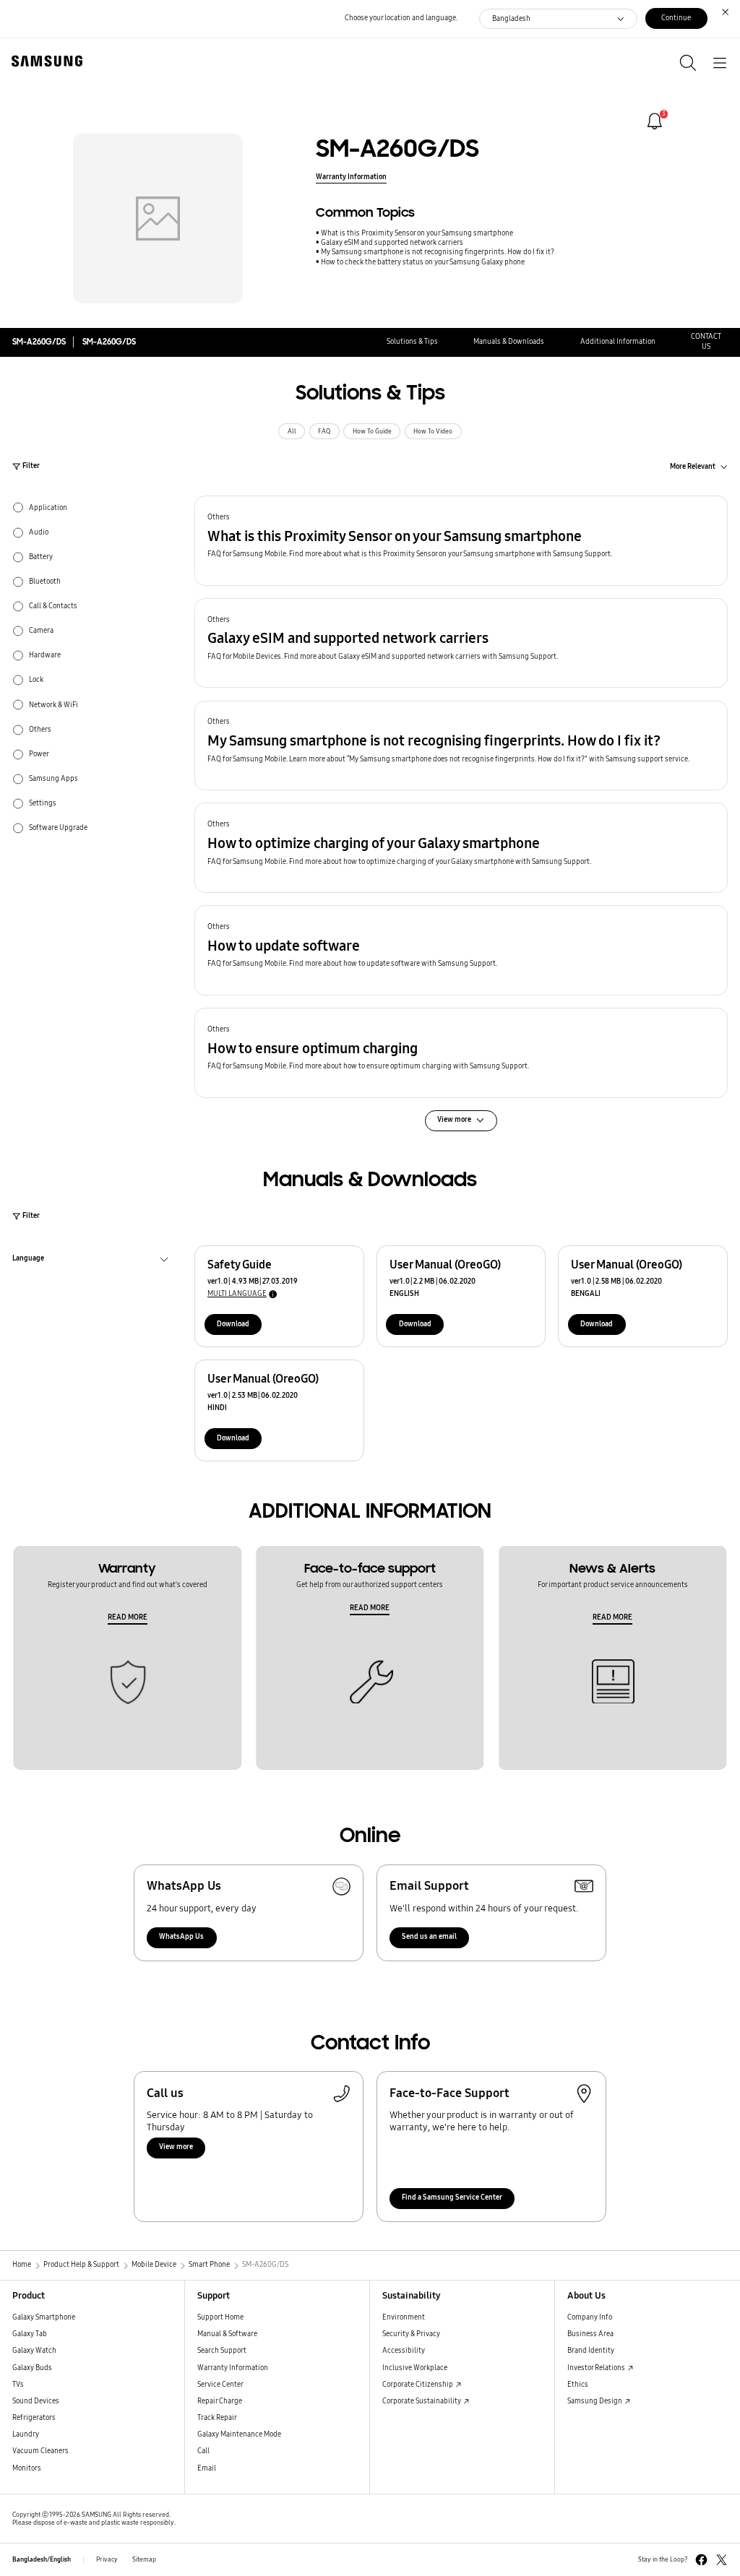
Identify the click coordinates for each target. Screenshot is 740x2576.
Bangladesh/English (42, 2559)
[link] (655, 121)
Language (28, 1260)
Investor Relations (597, 2368)
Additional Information (618, 342)
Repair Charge (220, 2401)
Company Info (590, 2317)
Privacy (107, 2559)
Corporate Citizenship (418, 2385)
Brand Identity (591, 2351)
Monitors (27, 2468)
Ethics (578, 2385)
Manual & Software (227, 2334)
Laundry (26, 2434)
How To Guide (372, 431)
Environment (404, 2317)
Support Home (220, 2317)
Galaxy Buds (32, 2368)
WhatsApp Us (181, 1937)
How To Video (433, 431)
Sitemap (144, 2559)
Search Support (222, 2351)
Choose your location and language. (401, 18)
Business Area (590, 2334)
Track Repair (217, 2418)
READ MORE (128, 1617)
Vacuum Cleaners (40, 2451)
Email (207, 2468)
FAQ (324, 431)
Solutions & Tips (412, 342)
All (292, 431)
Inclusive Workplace (415, 2368)
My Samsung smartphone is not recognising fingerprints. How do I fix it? (438, 252)
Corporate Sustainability (422, 2401)
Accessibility (404, 2351)
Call (203, 2451)
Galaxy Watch (34, 2351)
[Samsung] (44, 61)
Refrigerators (34, 2418)
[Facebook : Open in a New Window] (701, 2560)
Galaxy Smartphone (44, 2317)
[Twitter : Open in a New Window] (722, 2560)
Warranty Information (351, 177)
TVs (18, 2385)
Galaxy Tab (30, 2334)
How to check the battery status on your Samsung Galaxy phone (423, 262)
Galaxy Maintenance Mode (239, 2434)
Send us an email (429, 1937)
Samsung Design (595, 2401)
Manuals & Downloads (509, 342)
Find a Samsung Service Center (452, 2197)
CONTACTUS (706, 341)
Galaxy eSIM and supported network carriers (392, 243)
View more (176, 2147)
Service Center (220, 2385)
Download (233, 1324)
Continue (676, 18)
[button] (461, 541)
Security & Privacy (411, 2334)
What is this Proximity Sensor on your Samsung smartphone (417, 233)
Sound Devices (36, 2401)
